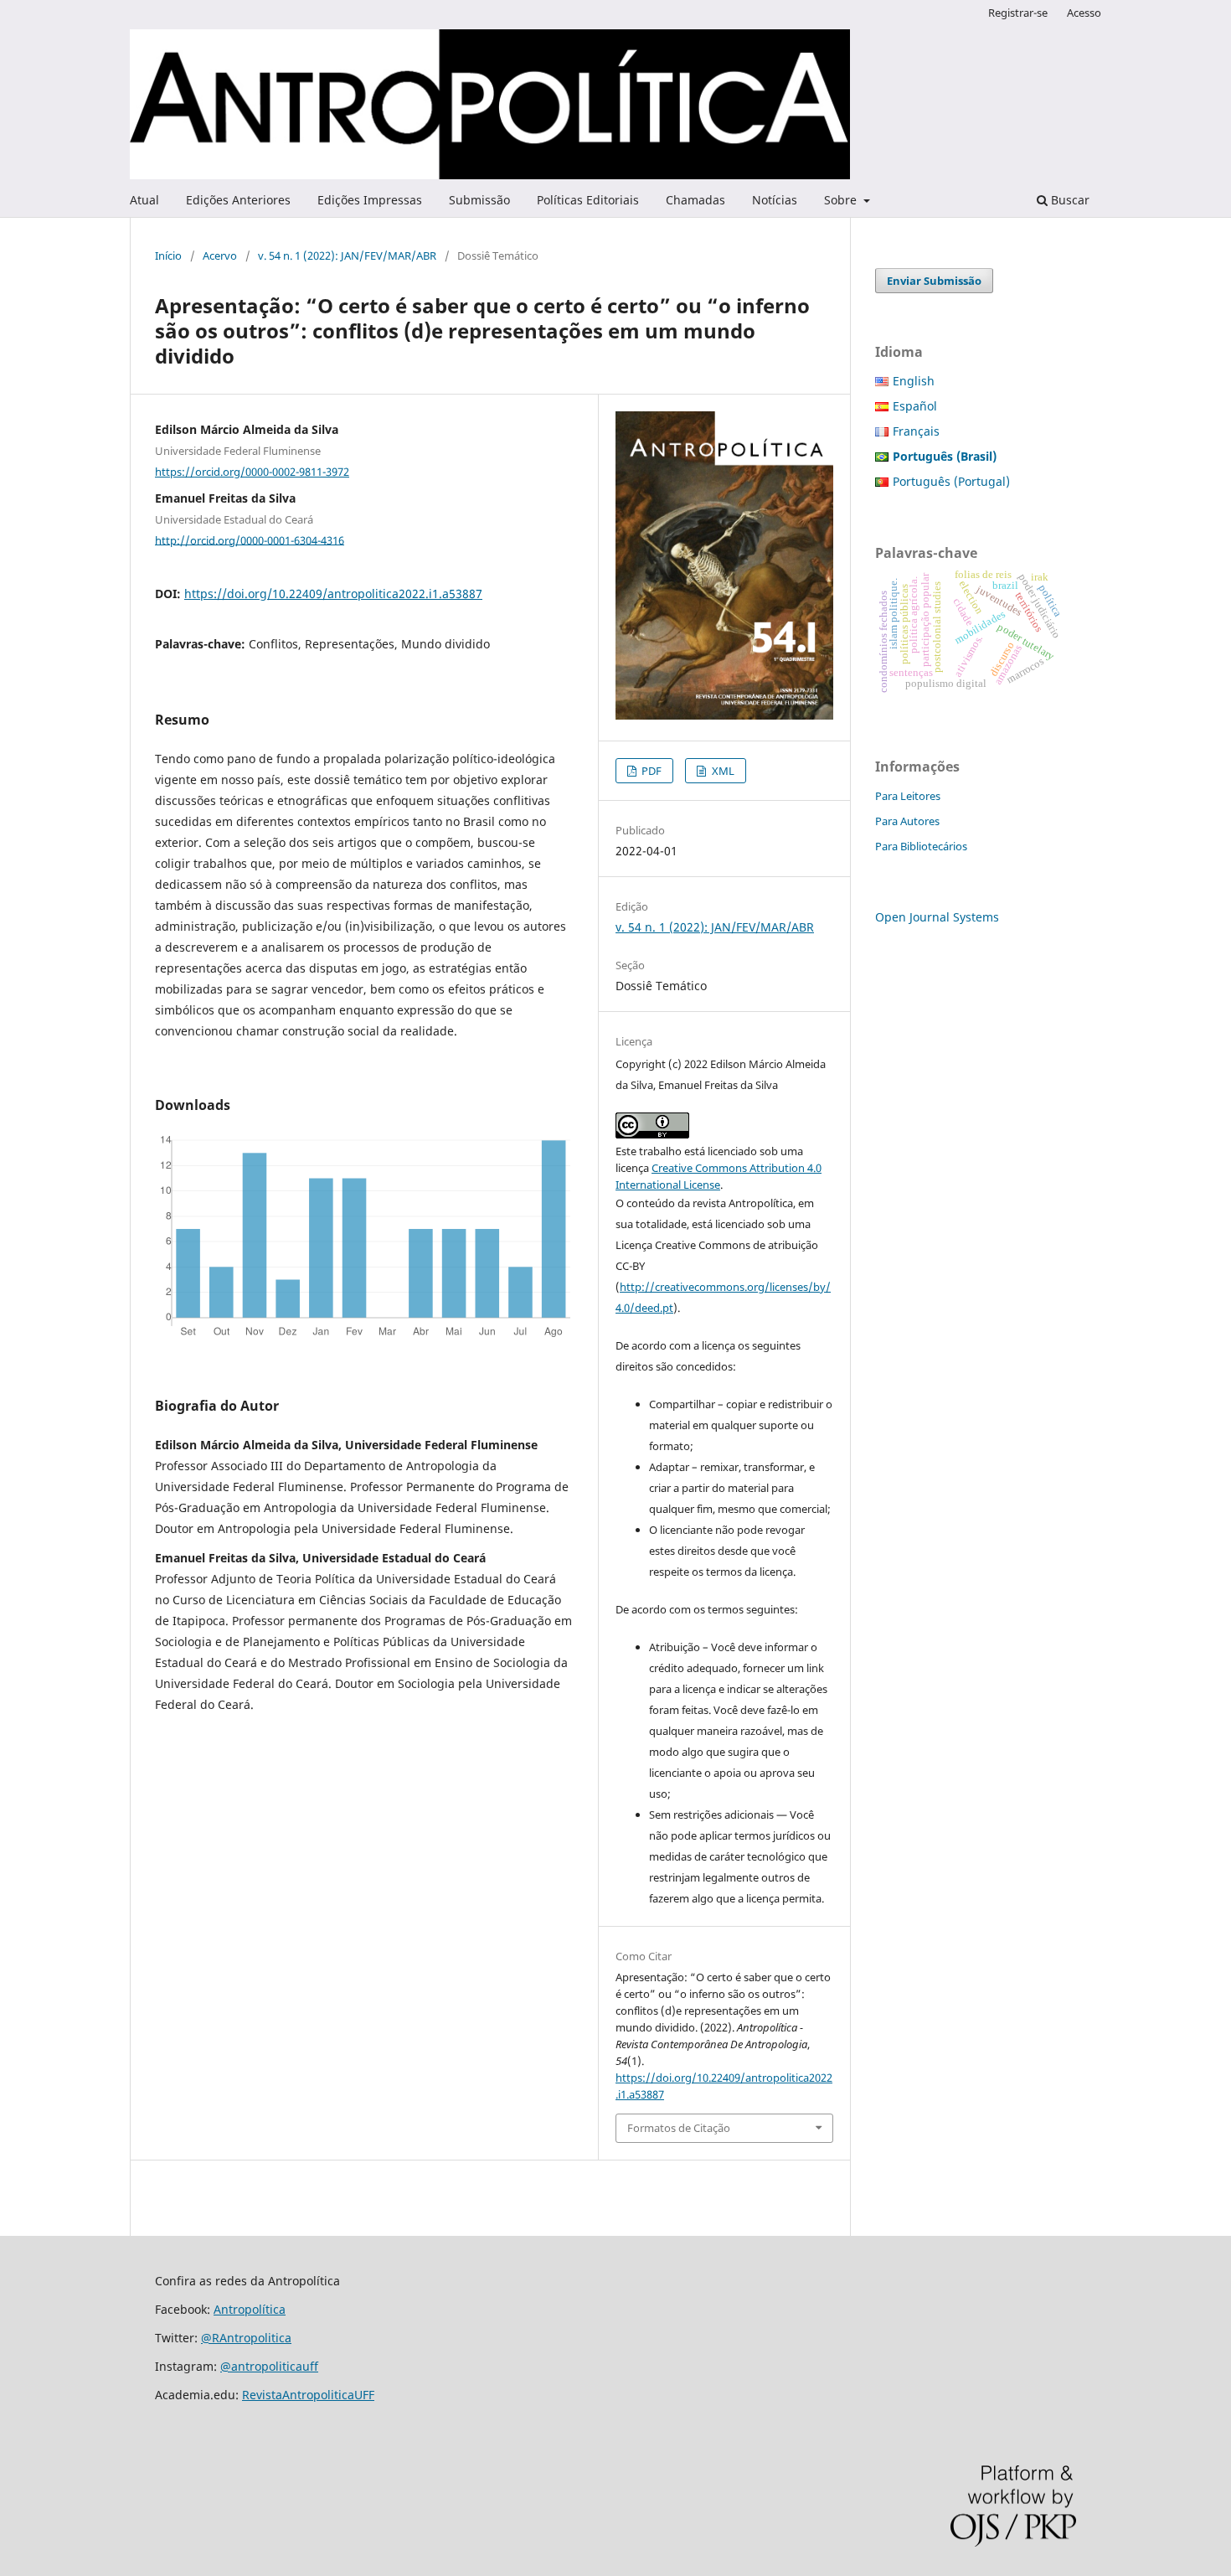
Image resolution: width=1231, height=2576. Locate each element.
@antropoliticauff (269, 2366)
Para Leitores (908, 796)
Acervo (220, 256)
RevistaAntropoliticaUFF (308, 2395)
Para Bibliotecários (921, 846)
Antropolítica (250, 2309)
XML (722, 771)
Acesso (1084, 13)
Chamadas (695, 200)
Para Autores (907, 821)
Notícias (775, 200)
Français (916, 431)
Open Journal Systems (937, 917)
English (914, 381)
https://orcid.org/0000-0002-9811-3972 (252, 472)
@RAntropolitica (246, 2338)
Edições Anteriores (238, 200)
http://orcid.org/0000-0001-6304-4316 (250, 539)
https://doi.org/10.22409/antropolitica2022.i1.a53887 (333, 594)
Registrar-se (1018, 13)
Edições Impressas (370, 200)
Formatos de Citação (679, 2128)
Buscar (1069, 200)
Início (168, 256)
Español (915, 406)
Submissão (479, 200)
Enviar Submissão (934, 281)
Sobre (842, 200)
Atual (144, 200)
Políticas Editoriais (588, 200)
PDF (650, 771)
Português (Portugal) (951, 481)
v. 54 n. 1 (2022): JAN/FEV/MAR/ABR (347, 256)
